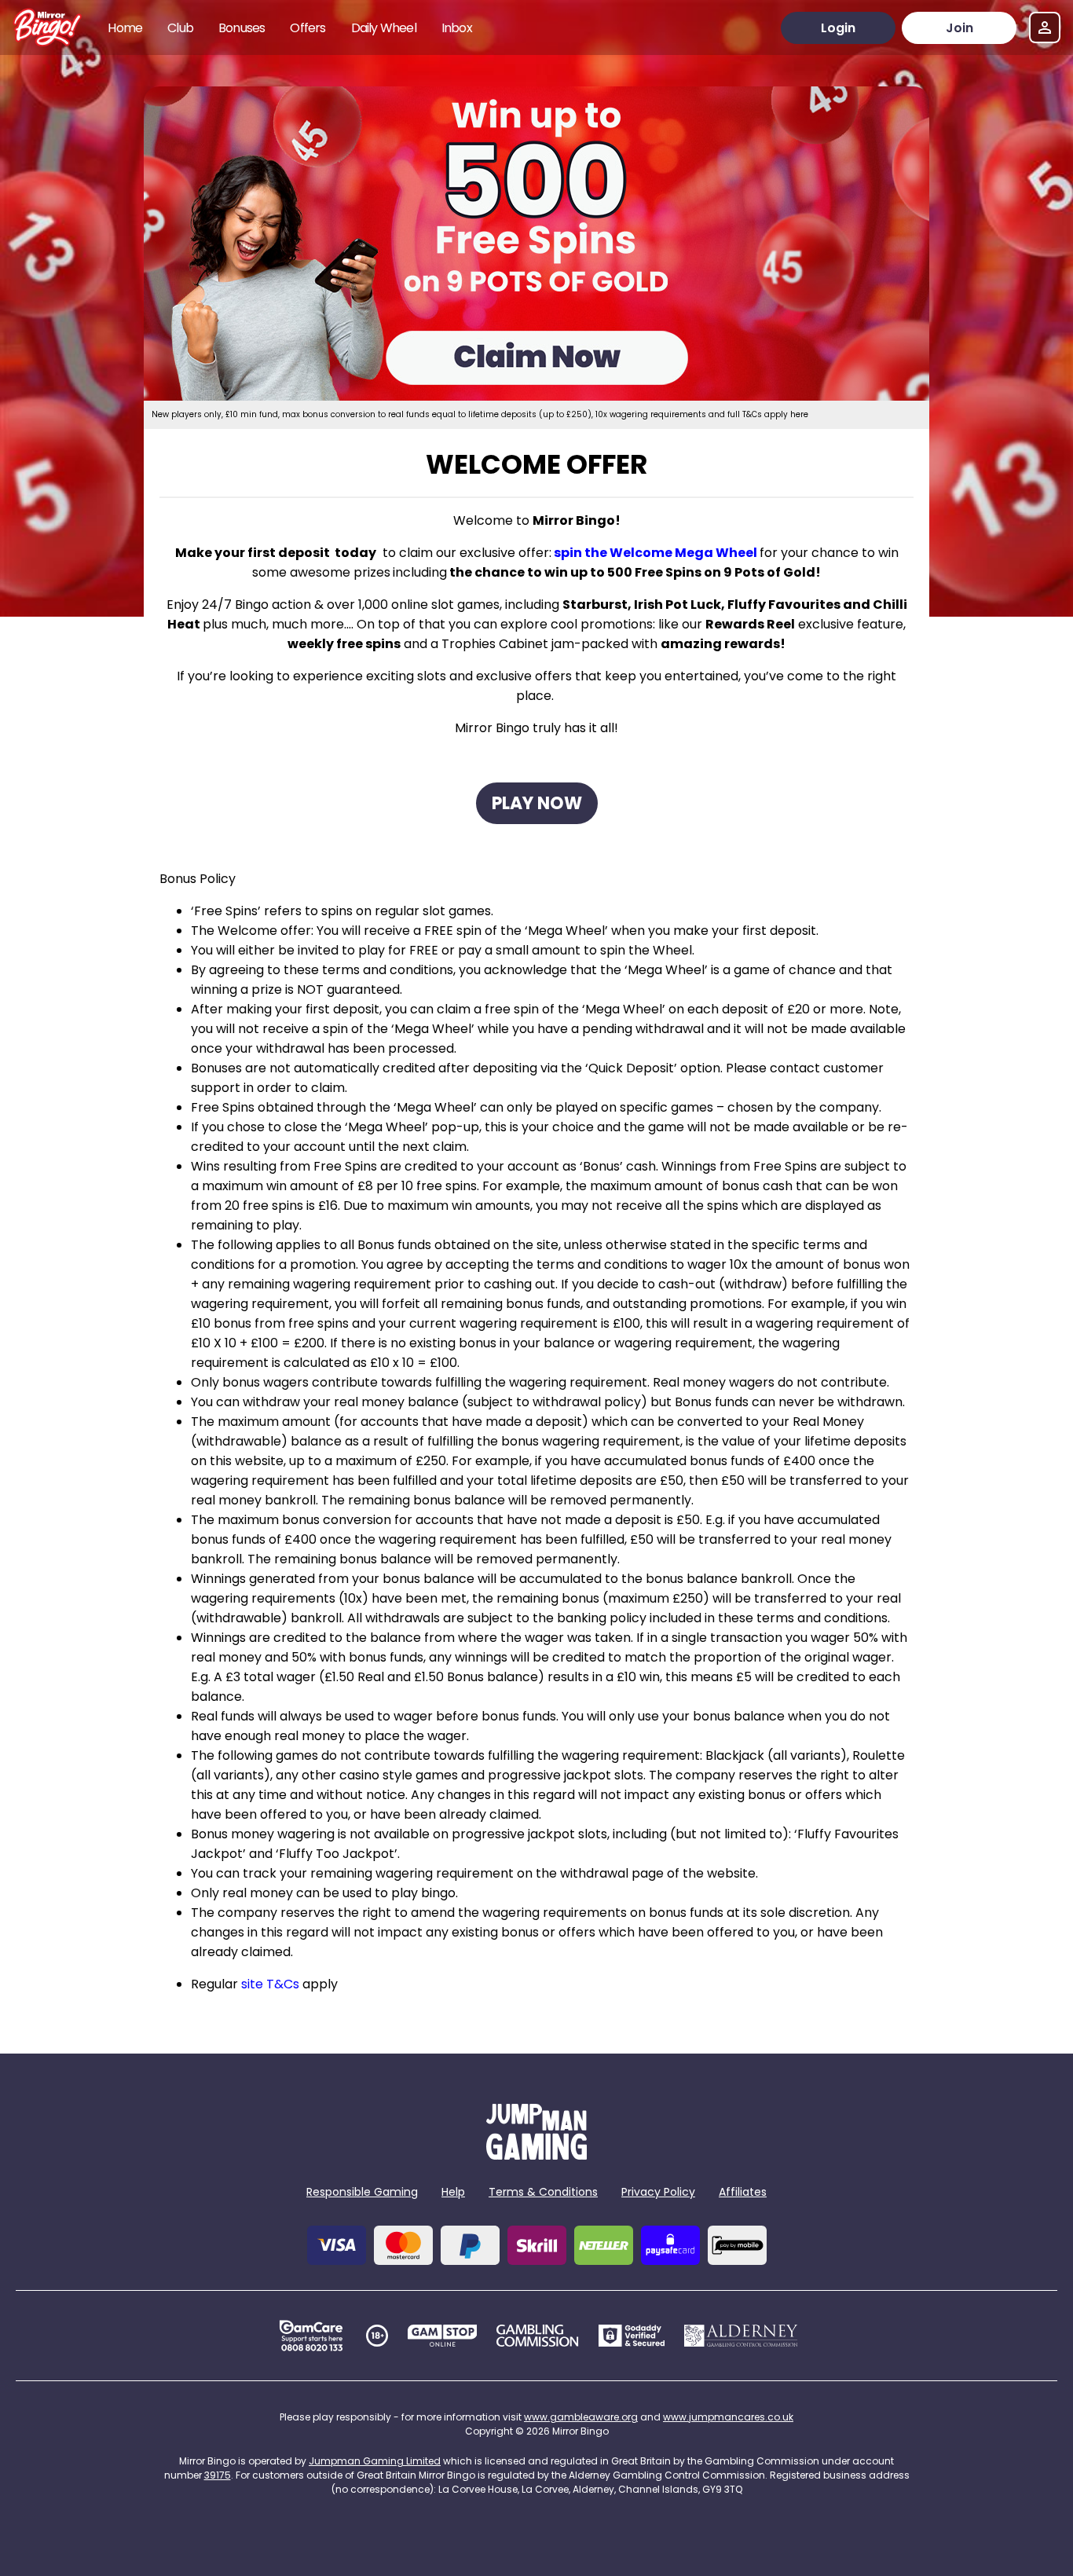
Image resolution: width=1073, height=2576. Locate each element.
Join (959, 28)
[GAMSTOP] (443, 2336)
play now (537, 803)
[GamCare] (311, 2336)
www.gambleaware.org (581, 2417)
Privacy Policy (658, 2192)
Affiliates (743, 2192)
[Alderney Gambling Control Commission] (741, 2336)
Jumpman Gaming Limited (375, 2461)
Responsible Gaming (362, 2192)
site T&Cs (270, 1984)
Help (453, 2192)
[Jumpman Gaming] (536, 2155)
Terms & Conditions (543, 2192)
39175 (218, 2475)
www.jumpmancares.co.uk (728, 2417)
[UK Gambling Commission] (537, 2336)
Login (838, 28)
